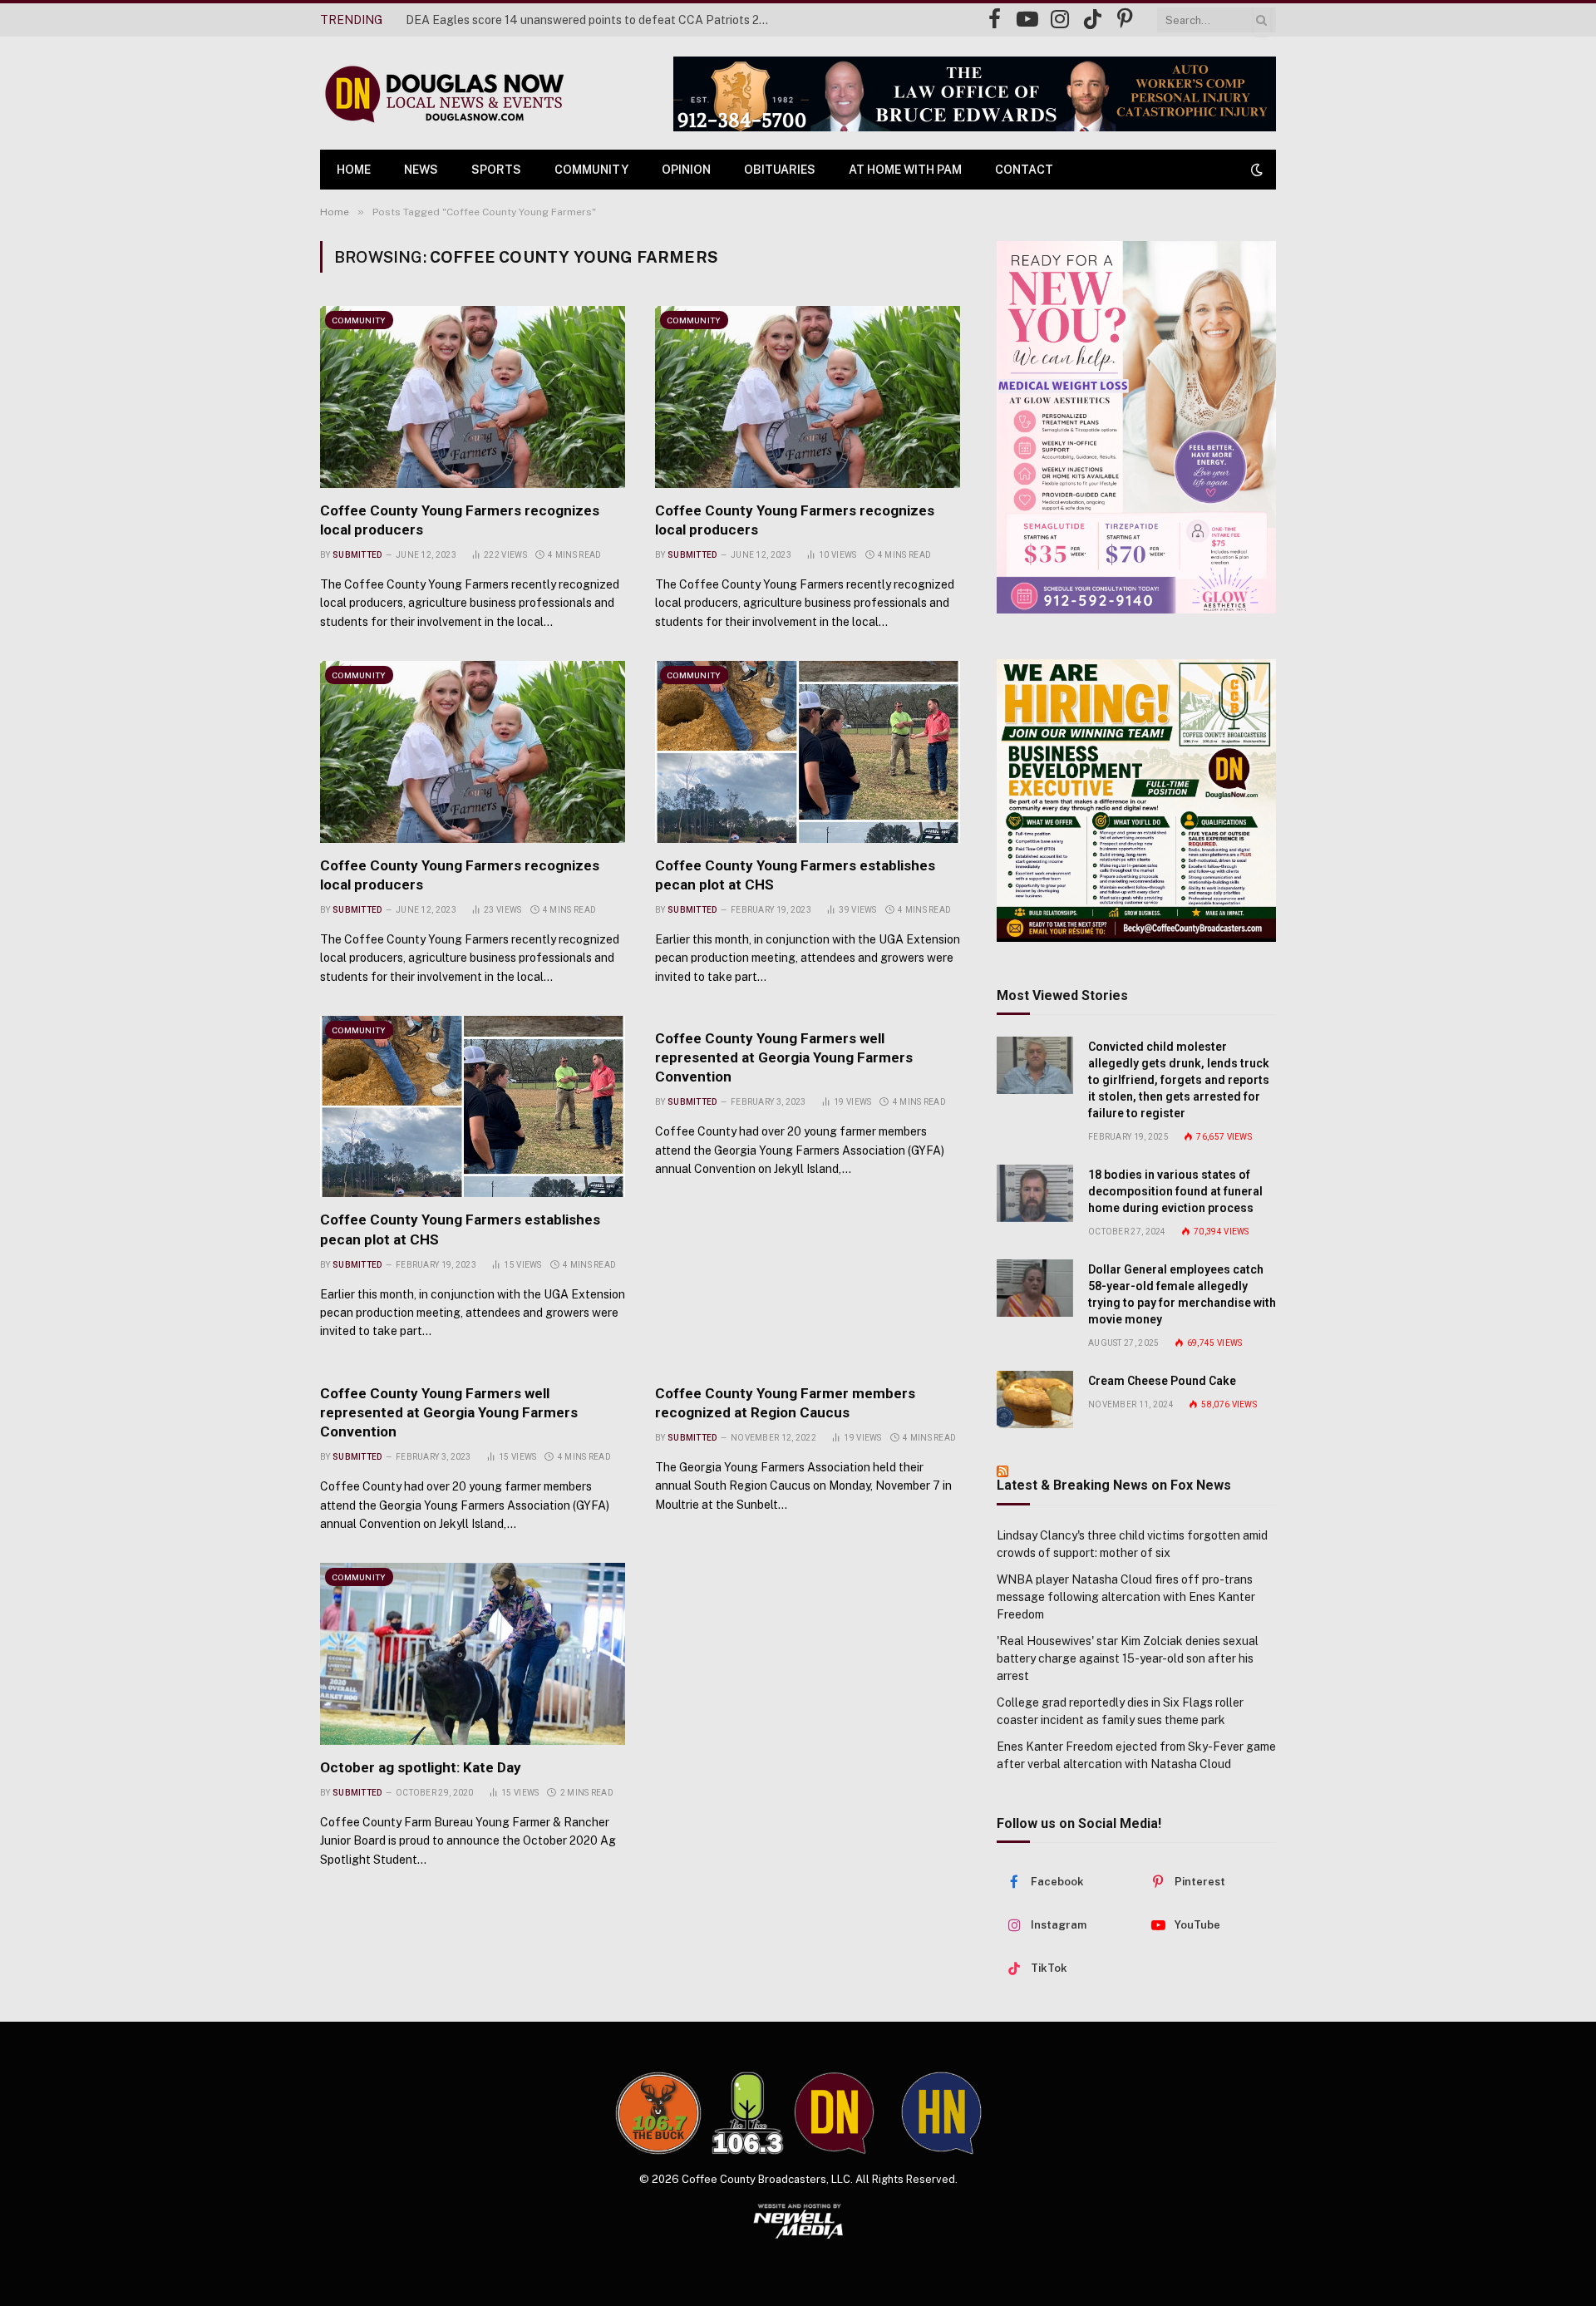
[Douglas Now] (443, 94)
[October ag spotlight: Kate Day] (473, 1653)
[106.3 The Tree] (748, 2113)
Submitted (357, 555)
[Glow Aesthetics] (1136, 427)
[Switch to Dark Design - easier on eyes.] (1255, 170)
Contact (1024, 170)
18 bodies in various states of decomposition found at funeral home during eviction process (1175, 1191)
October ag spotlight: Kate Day (421, 1767)
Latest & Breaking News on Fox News (1114, 1485)
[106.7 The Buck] (658, 2113)
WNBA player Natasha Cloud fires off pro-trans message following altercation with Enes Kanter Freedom (1126, 1597)
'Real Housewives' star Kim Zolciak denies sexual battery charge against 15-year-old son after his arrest (1128, 1658)
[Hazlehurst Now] (941, 2113)
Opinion (686, 170)
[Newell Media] (798, 2221)
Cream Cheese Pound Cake (1162, 1381)
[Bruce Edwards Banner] (975, 94)
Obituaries (780, 170)
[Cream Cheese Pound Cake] (1035, 1399)
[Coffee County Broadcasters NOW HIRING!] (1136, 801)
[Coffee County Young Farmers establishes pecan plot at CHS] (808, 751)
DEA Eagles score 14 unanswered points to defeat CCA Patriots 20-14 (593, 20)
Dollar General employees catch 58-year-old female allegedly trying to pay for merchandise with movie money (1182, 1294)
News (421, 170)
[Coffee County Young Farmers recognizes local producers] (473, 397)
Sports (496, 170)
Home (354, 170)
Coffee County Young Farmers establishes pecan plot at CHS (795, 875)
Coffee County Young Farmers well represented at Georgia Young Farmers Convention (784, 1057)
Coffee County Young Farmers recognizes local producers (460, 520)
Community (591, 170)
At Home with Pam (905, 170)
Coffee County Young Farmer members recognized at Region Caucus (785, 1403)
